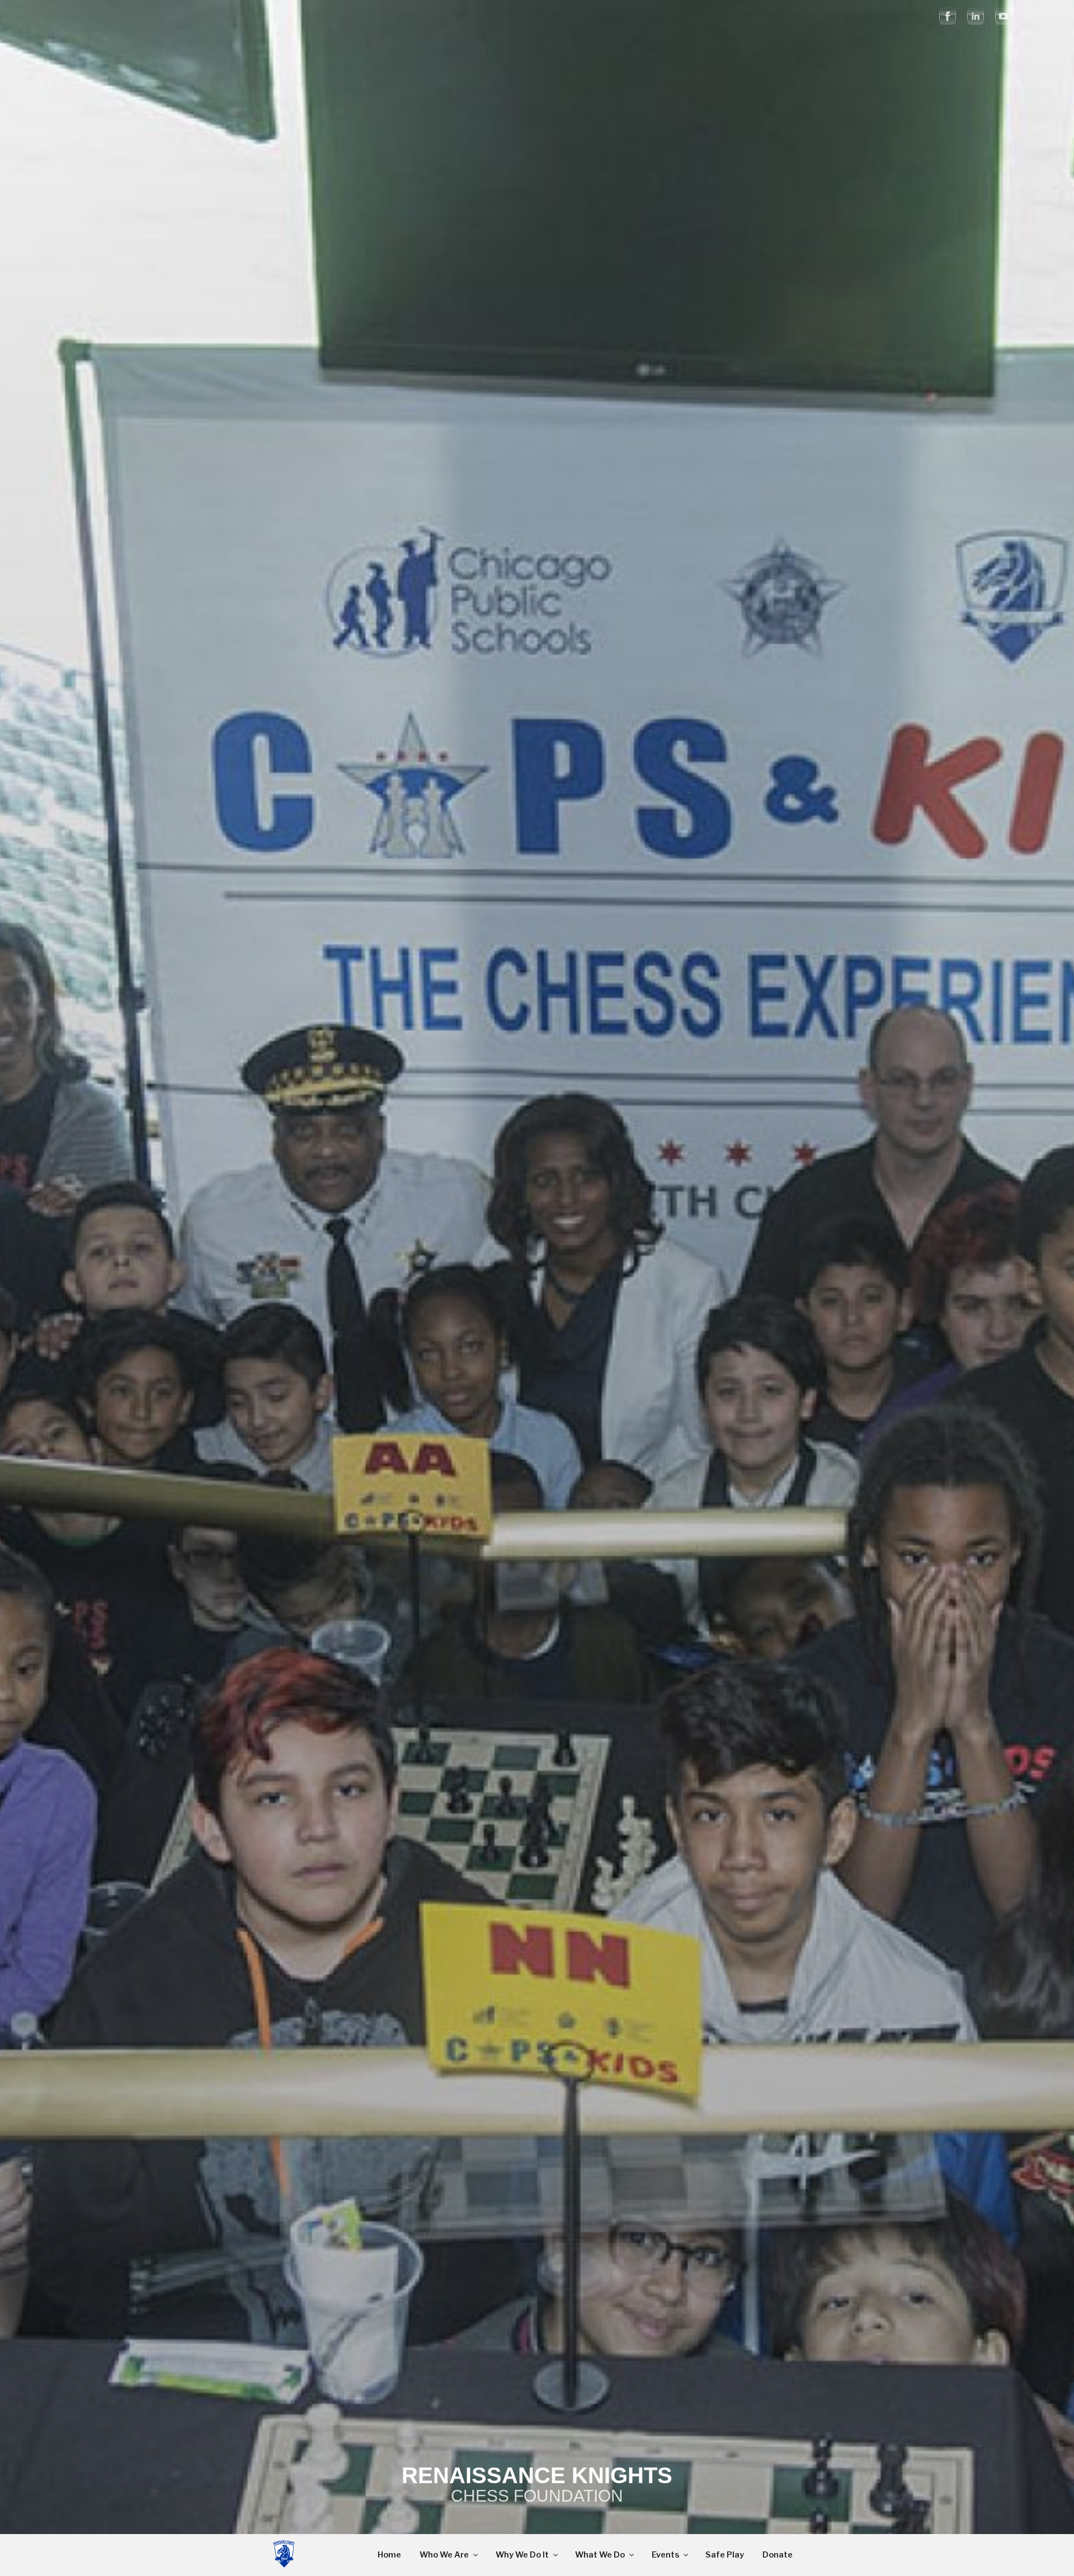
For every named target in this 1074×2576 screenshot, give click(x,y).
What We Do (600, 2555)
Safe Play (725, 2555)
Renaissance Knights (537, 2475)
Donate (778, 2555)
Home (389, 2555)
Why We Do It (522, 2555)
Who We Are (444, 2555)
